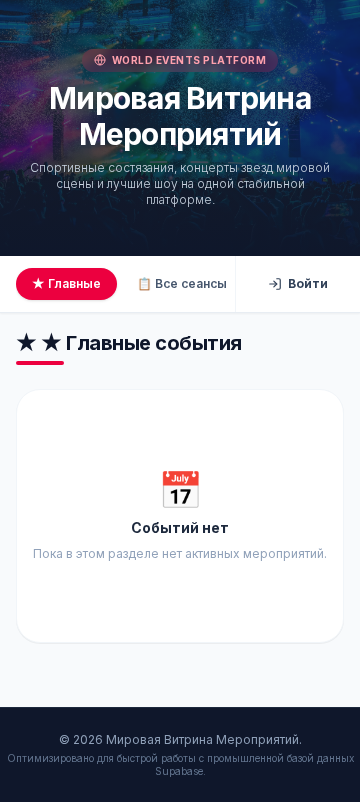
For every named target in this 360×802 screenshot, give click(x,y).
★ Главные (66, 283)
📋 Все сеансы (182, 283)
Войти (308, 283)
